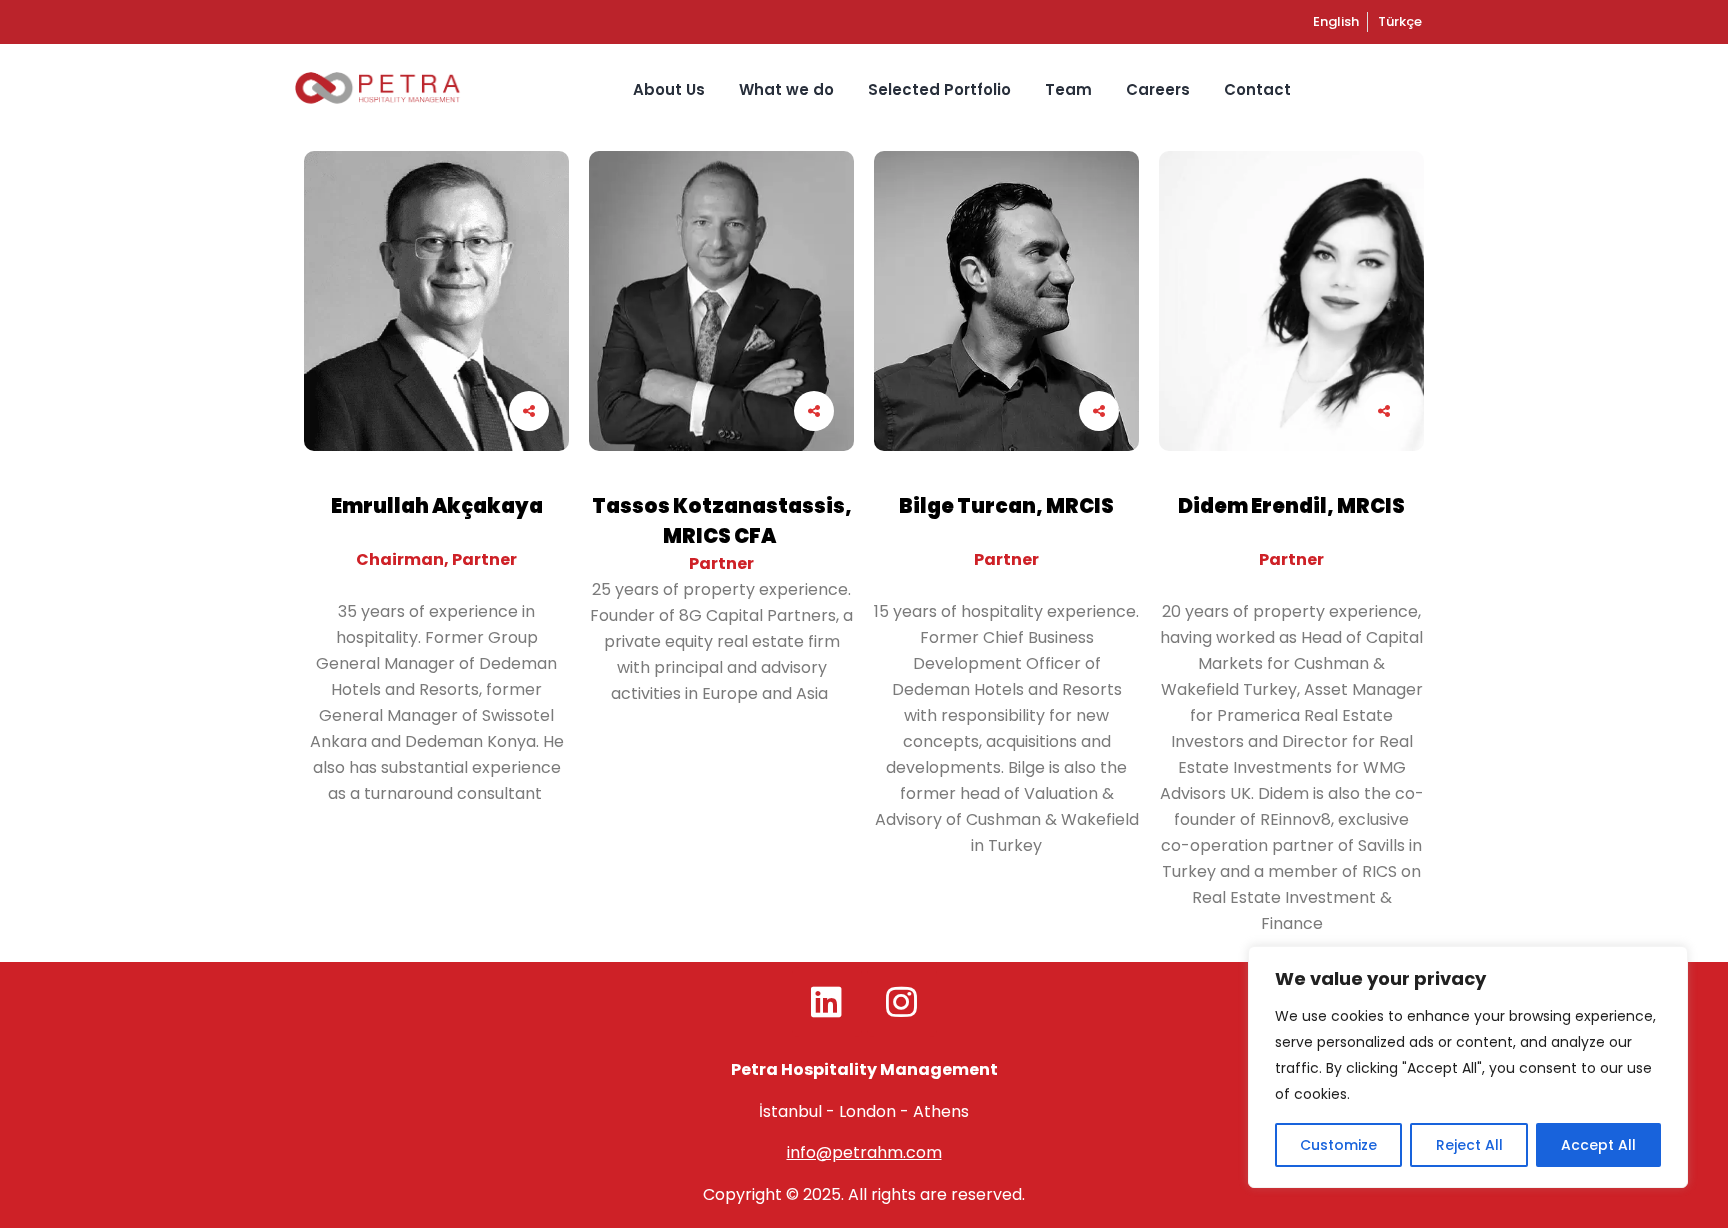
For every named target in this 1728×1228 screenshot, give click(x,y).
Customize (1338, 1145)
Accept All (1598, 1145)
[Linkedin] (827, 1002)
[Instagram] (902, 1002)
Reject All (1469, 1145)
